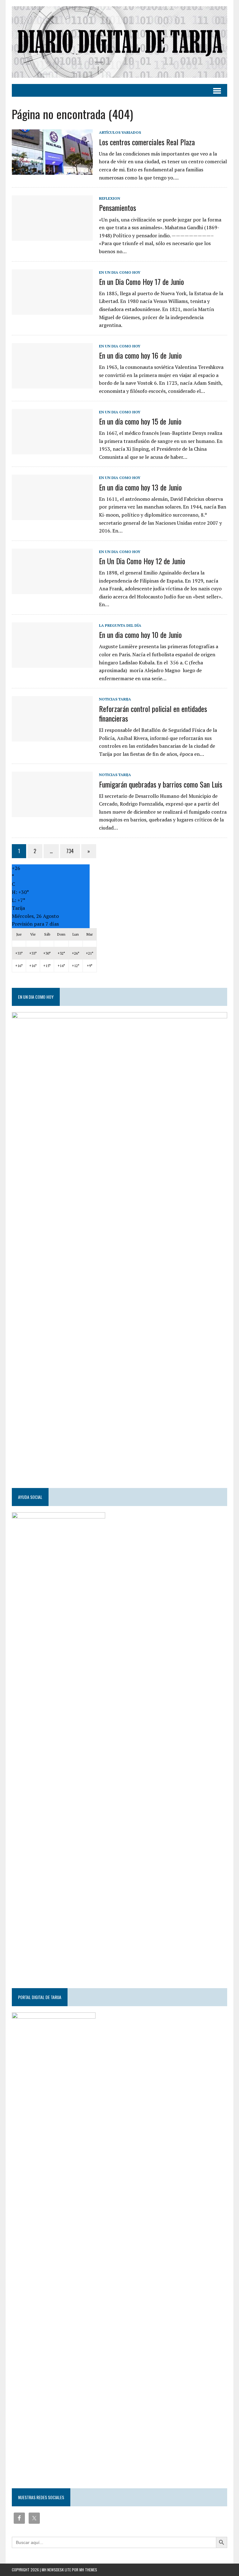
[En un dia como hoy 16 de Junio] (52, 384)
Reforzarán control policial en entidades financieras (153, 713)
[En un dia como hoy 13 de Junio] (52, 516)
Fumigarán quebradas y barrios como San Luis (161, 784)
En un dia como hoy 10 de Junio (140, 635)
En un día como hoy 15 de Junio (140, 421)
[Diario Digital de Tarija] (119, 42)
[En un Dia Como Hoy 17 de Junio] (52, 310)
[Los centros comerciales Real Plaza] (52, 171)
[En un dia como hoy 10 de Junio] (52, 663)
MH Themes (88, 2570)
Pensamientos (117, 207)
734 (70, 851)
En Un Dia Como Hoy (120, 272)
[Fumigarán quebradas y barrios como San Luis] (52, 813)
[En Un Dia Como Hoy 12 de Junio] (52, 590)
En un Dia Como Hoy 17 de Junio (141, 281)
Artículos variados (120, 132)
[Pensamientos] (52, 237)
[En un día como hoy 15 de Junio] (52, 450)
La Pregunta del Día (120, 625)
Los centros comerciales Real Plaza (147, 142)
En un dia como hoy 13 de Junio (140, 487)
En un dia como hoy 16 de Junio (140, 355)
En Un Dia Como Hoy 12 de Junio (142, 561)
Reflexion (110, 198)
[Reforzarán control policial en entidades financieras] (52, 737)
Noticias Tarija (115, 699)
